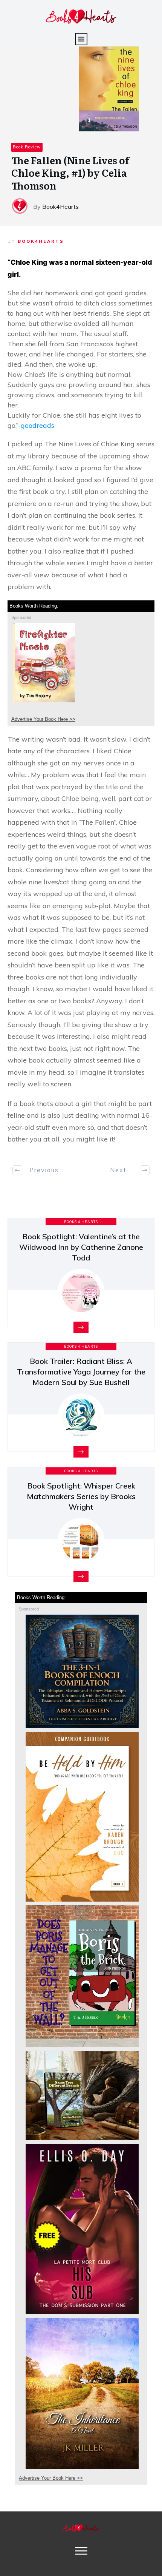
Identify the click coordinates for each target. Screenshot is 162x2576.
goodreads (37, 425)
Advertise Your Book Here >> (43, 719)
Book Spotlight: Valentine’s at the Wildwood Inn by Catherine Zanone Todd (81, 1247)
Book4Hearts (41, 241)
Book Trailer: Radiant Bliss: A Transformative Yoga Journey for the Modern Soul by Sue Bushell (81, 1372)
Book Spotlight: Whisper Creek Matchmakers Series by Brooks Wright (81, 1496)
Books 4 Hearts (81, 1222)
